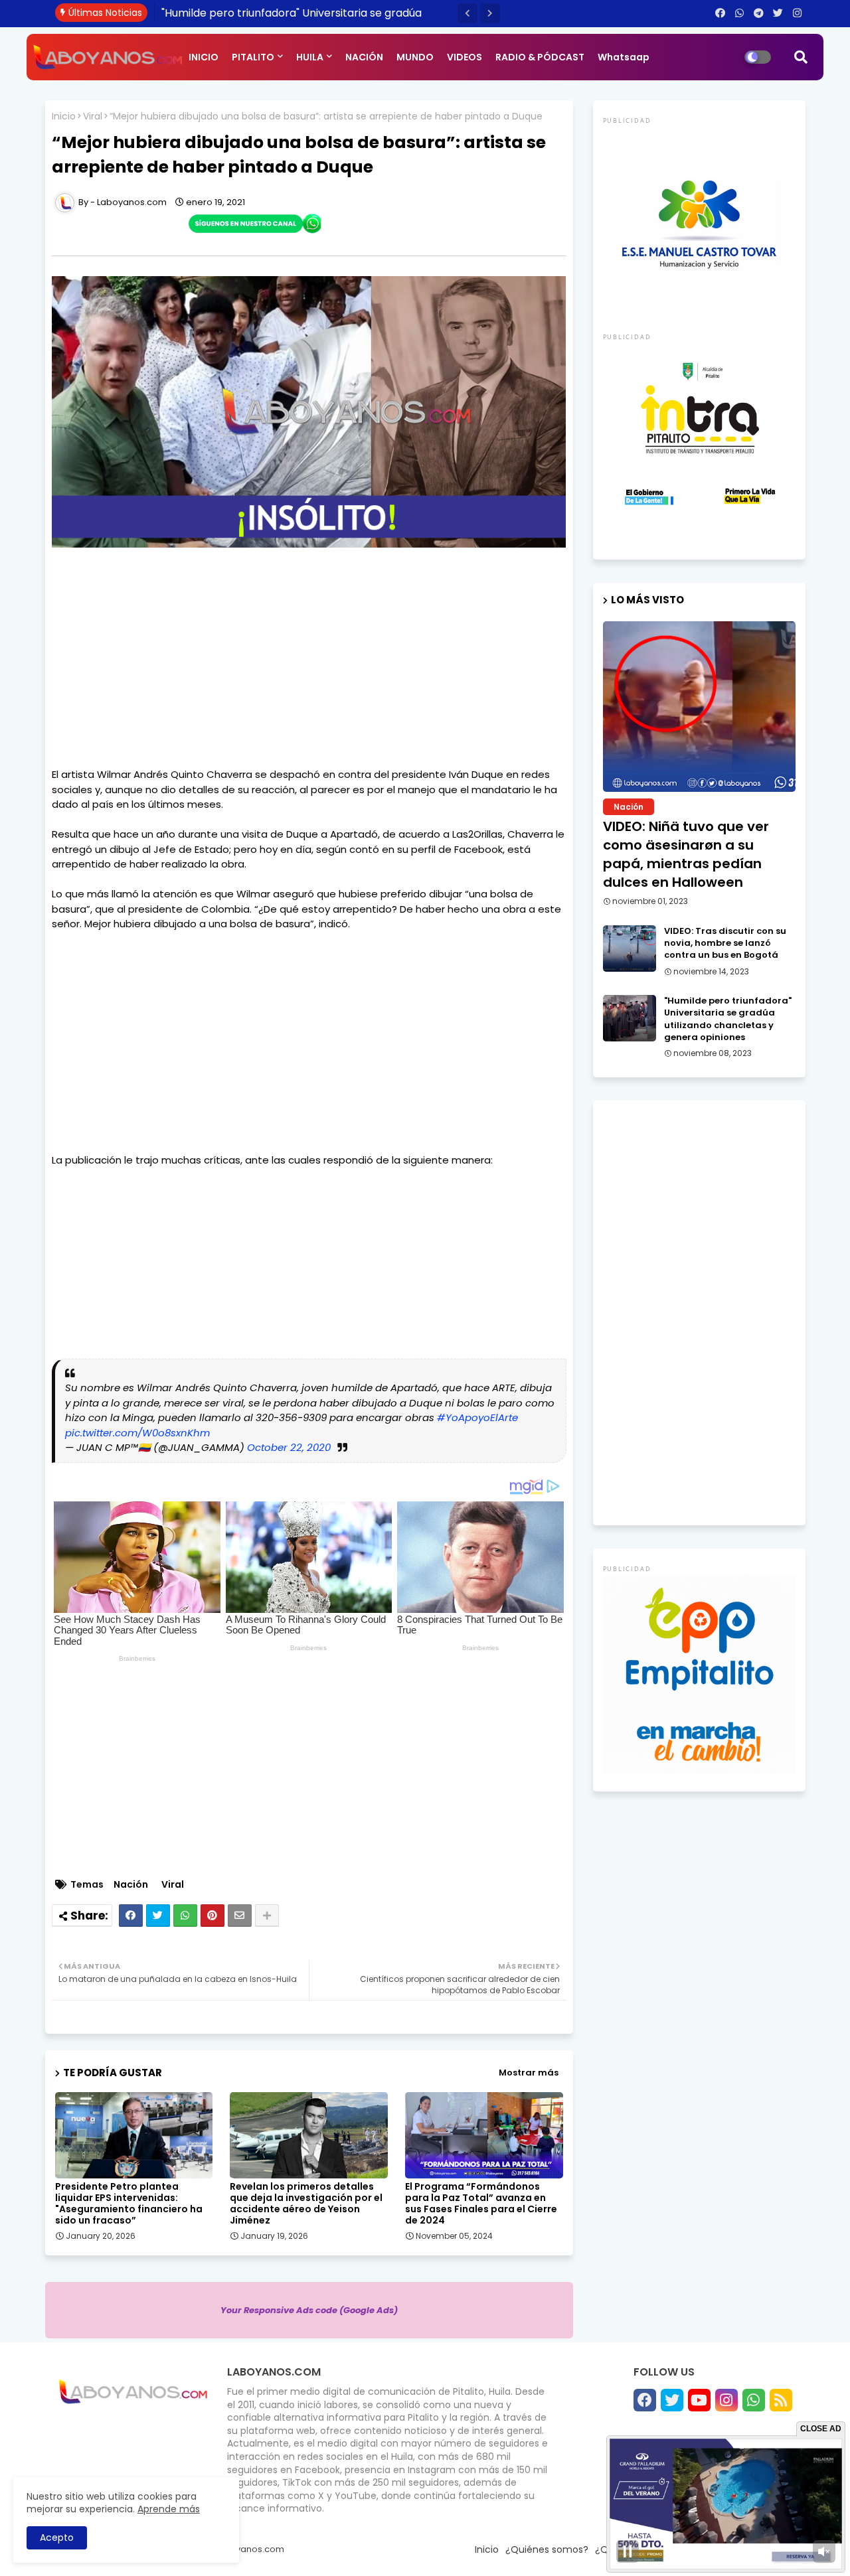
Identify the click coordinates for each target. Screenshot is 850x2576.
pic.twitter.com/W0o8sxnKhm (137, 1433)
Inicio (64, 116)
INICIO (204, 57)
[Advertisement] (309, 674)
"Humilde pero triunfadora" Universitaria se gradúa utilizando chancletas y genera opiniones (728, 1019)
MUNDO (415, 57)
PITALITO (253, 57)
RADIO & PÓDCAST (540, 57)
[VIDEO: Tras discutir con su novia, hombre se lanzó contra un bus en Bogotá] (630, 948)
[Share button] (267, 1916)
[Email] (240, 1916)
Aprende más (169, 2509)
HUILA (310, 57)
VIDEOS (465, 57)
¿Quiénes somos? (547, 2549)
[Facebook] (131, 1916)
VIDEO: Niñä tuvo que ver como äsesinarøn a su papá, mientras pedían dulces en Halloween (686, 854)
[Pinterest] (212, 1916)
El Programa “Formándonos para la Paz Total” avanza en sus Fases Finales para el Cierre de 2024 (481, 2204)
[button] (467, 13)
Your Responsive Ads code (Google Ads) (309, 2310)
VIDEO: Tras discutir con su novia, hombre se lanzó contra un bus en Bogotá (725, 943)
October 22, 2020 (289, 1447)
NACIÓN (364, 57)
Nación (131, 1885)
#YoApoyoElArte (477, 1417)
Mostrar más (529, 2073)
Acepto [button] (57, 2538)
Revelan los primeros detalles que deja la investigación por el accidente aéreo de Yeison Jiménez (306, 2204)
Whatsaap (624, 57)
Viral (93, 116)
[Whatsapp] (185, 1916)
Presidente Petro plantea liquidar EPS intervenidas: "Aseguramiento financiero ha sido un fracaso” (129, 2204)
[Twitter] (158, 1916)
